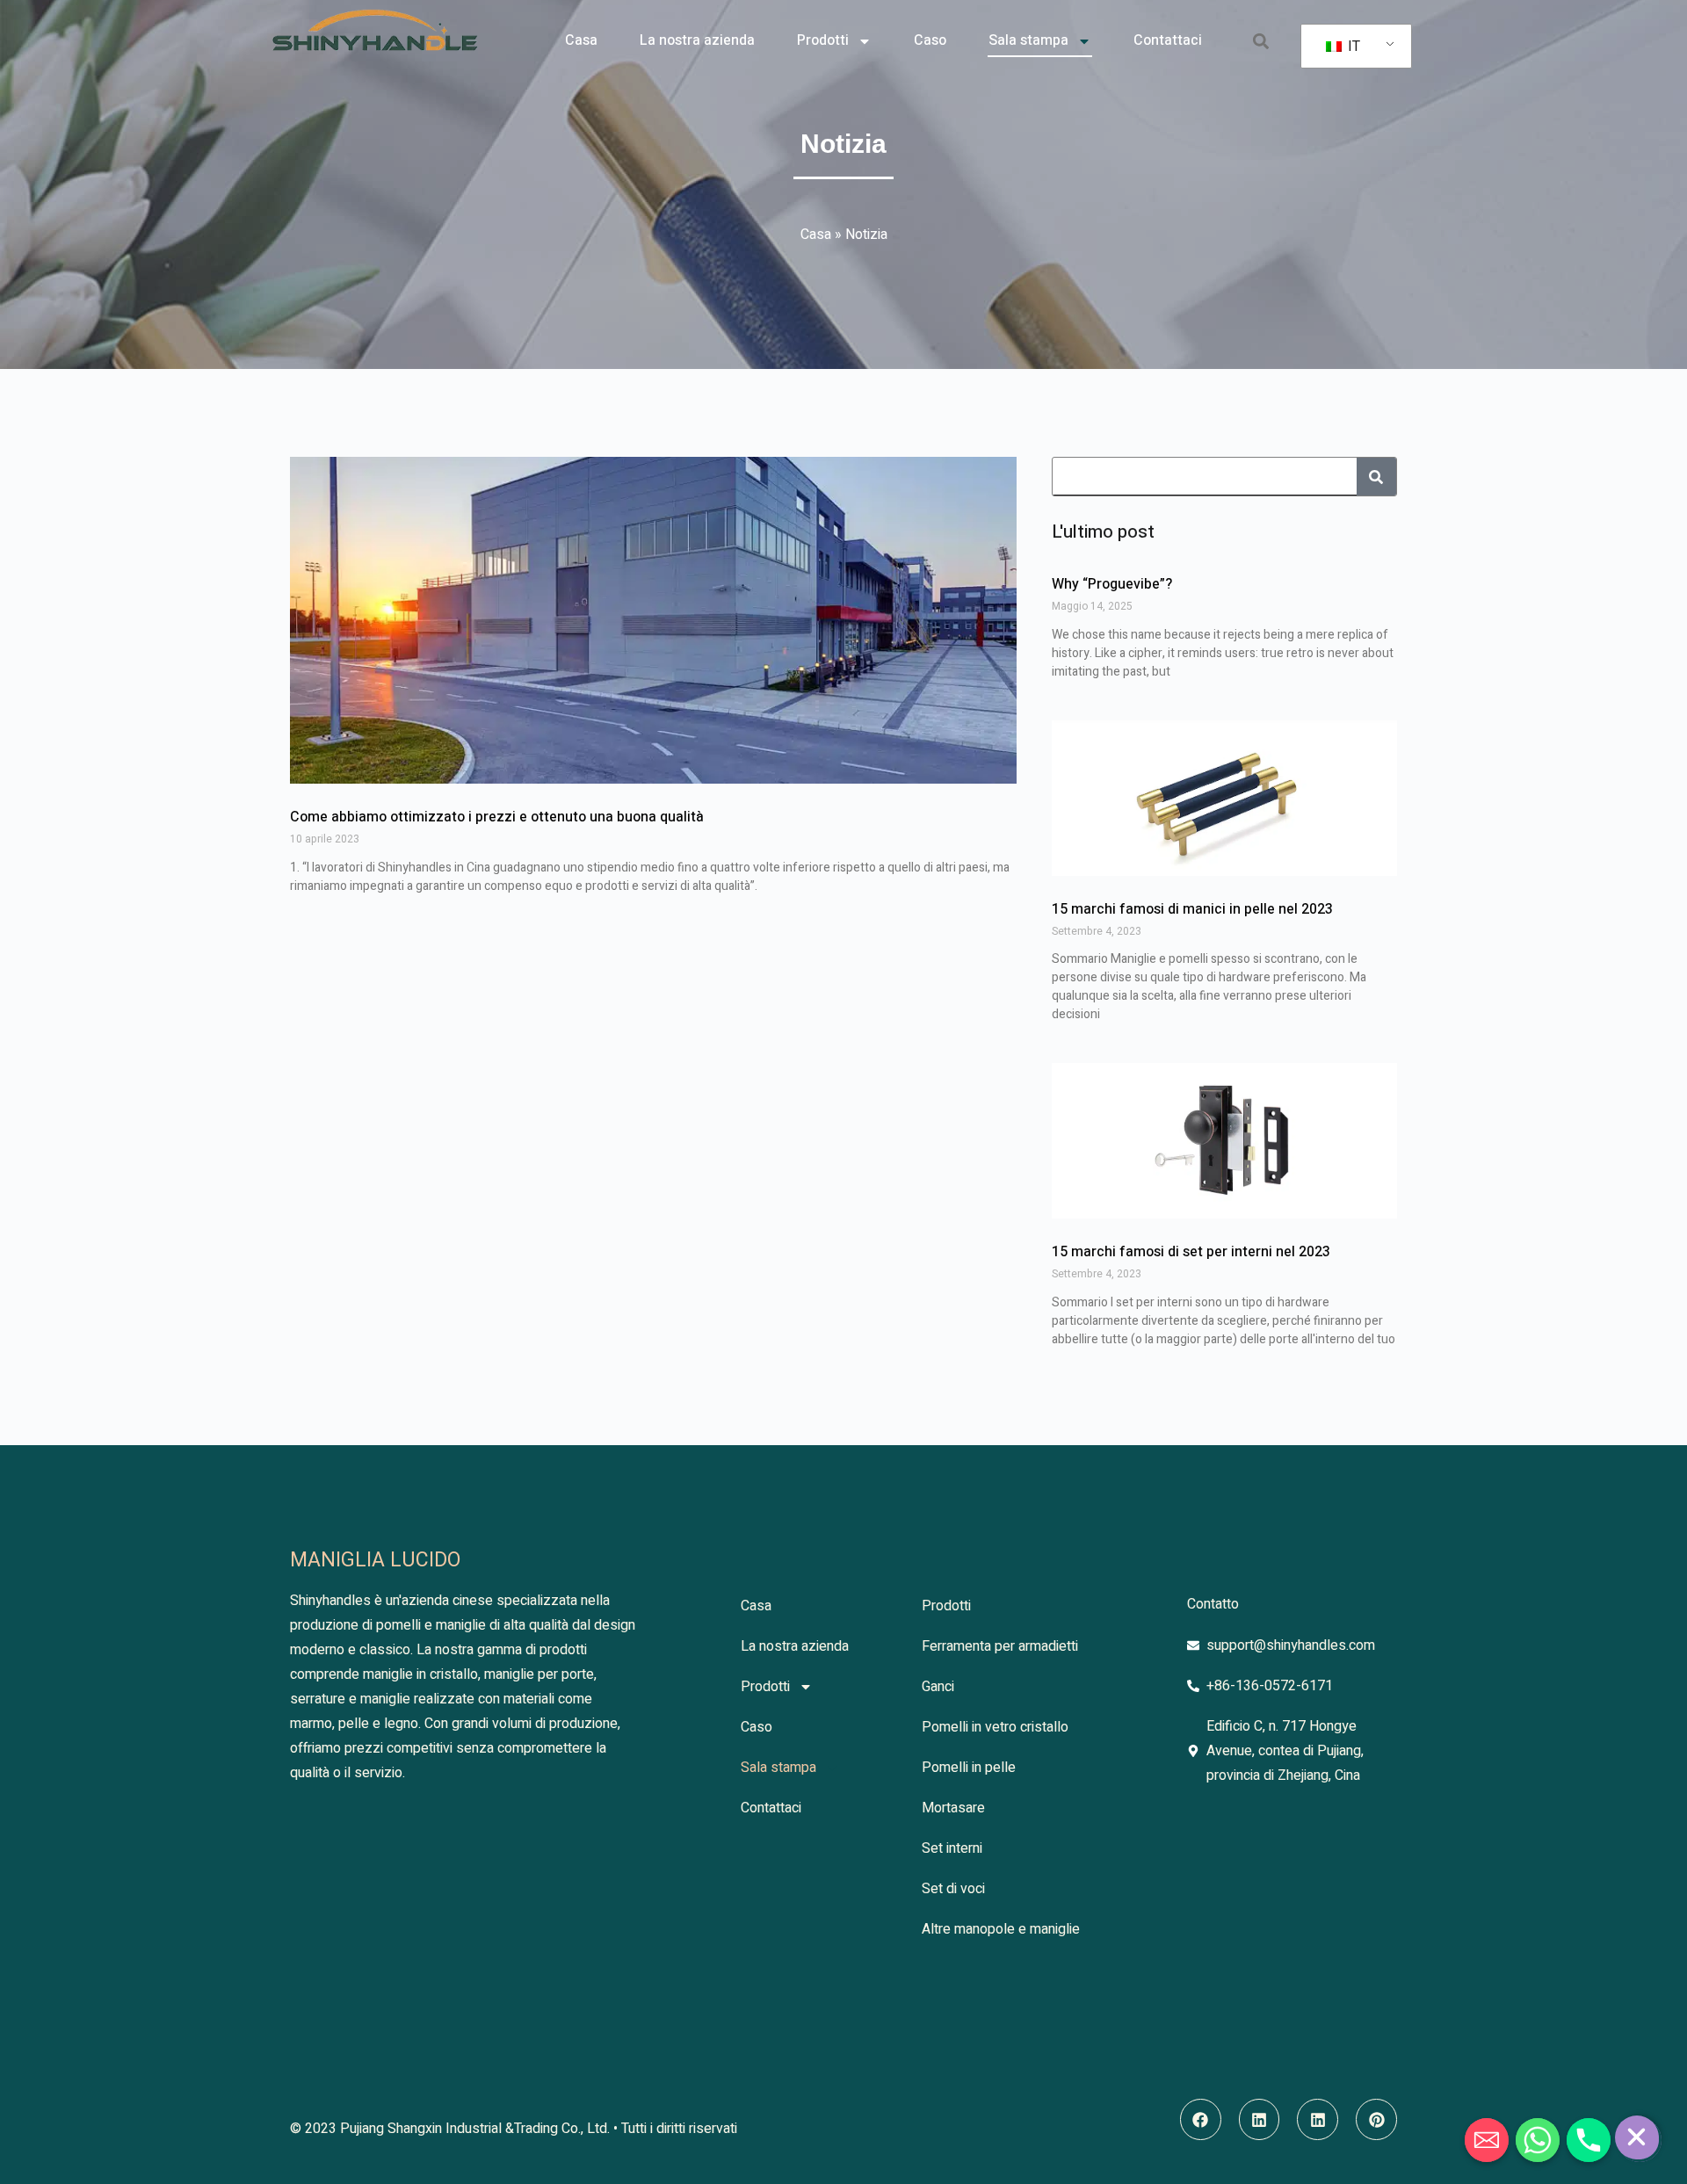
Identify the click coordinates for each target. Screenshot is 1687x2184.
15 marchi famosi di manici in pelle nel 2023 (1192, 909)
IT (1352, 47)
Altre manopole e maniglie (1001, 1929)
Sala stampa (1028, 40)
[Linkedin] (1260, 2119)
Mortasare (953, 1808)
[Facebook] (1201, 2119)
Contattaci (1168, 40)
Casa (581, 40)
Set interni (952, 1848)
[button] (1260, 41)
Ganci (938, 1687)
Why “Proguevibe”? (1112, 584)
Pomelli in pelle (969, 1768)
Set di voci (953, 1889)
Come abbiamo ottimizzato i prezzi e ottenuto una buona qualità (497, 817)
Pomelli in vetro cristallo (995, 1727)
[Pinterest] (1376, 2119)
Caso (930, 40)
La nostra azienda (697, 40)
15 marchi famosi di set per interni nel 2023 (1191, 1252)
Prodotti (823, 40)
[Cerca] (1376, 477)
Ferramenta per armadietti (1000, 1646)
